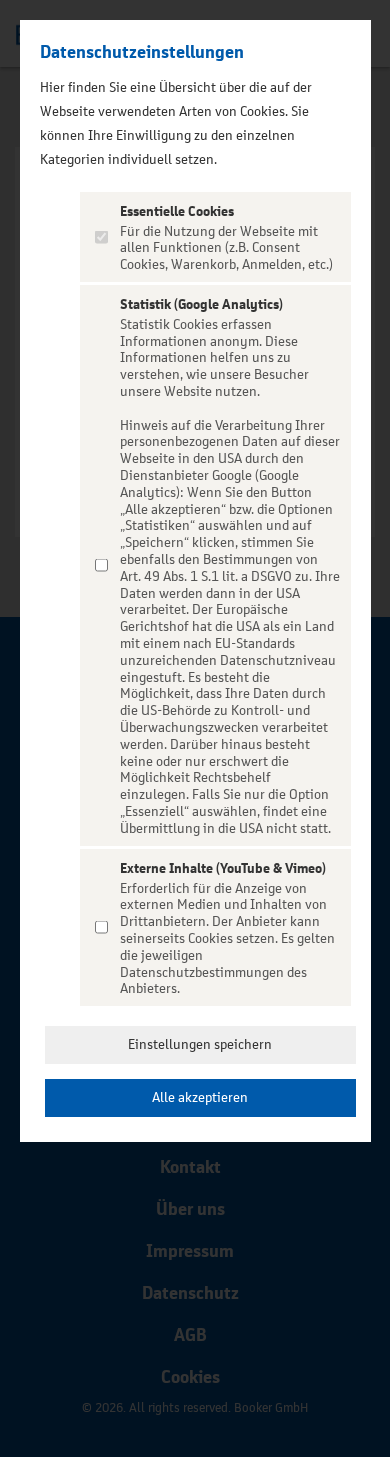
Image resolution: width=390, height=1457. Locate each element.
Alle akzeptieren (200, 1097)
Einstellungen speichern (200, 1044)
